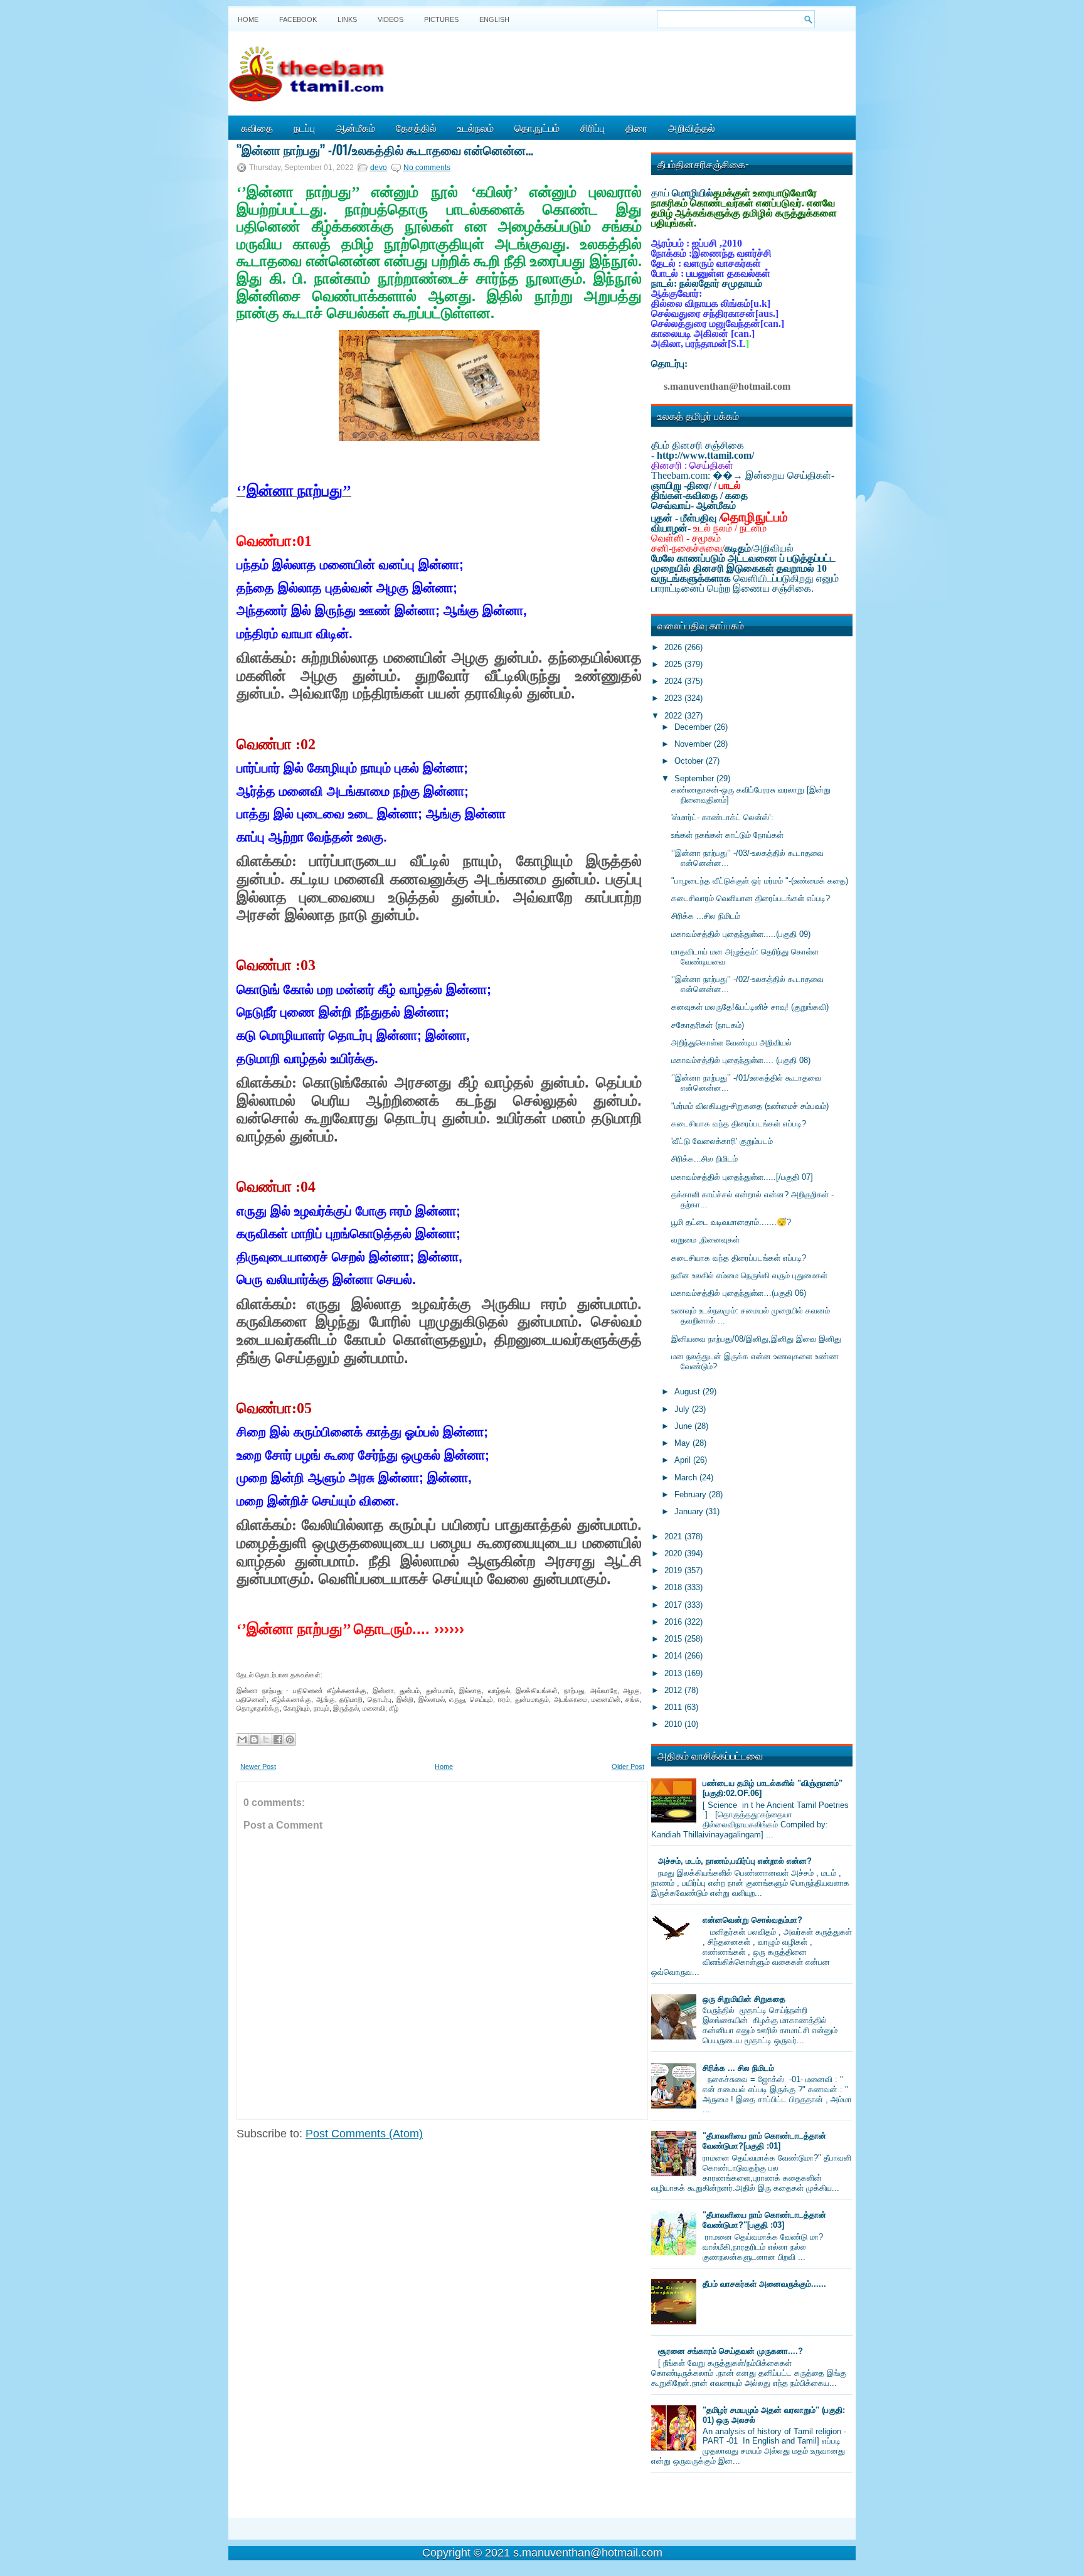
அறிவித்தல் (692, 127)
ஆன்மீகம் (355, 127)
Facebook (298, 19)
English (494, 19)
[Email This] (242, 1740)
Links (347, 19)
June (684, 1426)
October (690, 761)
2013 (674, 1673)
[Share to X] (266, 1740)
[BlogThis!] (254, 1740)
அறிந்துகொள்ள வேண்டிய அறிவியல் (731, 1043)
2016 (674, 1622)
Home (248, 19)
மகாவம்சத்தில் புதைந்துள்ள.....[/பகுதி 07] (742, 1177)
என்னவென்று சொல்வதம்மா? (752, 1920)
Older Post (628, 1766)
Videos (391, 19)
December (694, 727)
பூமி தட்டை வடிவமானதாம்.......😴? (731, 1222)
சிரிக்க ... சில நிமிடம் (738, 2068)
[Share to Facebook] (278, 1740)
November (694, 744)
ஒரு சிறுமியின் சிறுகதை (744, 1999)
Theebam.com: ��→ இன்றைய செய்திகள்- (743, 475)
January (690, 1511)
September (695, 778)
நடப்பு (304, 127)
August (688, 1392)
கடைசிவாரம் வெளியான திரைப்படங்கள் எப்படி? (751, 898)
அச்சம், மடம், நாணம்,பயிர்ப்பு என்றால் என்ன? (735, 1861)
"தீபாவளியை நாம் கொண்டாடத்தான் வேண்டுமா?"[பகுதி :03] (764, 2220)
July (683, 1409)
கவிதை (257, 127)
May (683, 1443)
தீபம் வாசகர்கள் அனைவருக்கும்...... (764, 2284)
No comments (427, 168)
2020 (674, 1553)
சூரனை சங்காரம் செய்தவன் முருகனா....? (731, 2351)
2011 (674, 1707)
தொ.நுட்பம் (537, 127)
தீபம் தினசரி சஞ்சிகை (698, 445)
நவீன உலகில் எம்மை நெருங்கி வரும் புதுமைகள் (749, 1275)
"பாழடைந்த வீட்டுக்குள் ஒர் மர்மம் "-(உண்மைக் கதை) (760, 881)
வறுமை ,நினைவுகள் (705, 1240)
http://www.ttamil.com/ (705, 455)
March (687, 1478)
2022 (674, 716)
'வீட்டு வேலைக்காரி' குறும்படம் (722, 1141)
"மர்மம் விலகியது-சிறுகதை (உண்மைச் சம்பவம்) (750, 1106)
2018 (674, 1587)
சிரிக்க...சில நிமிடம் (704, 1159)
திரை (636, 127)
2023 (674, 698)
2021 (674, 1537)
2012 (674, 1690)
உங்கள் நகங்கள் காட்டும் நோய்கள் (727, 835)
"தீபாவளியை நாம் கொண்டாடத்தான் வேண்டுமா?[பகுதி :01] (764, 2141)
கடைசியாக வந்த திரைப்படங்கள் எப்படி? (739, 1124)
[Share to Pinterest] (290, 1740)
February (692, 1494)
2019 (674, 1570)
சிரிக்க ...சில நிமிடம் (706, 916)
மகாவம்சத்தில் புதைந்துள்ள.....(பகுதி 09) (741, 934)
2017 (674, 1605)
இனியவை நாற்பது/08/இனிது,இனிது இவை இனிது (756, 1339)
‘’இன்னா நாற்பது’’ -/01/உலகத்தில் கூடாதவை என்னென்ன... (385, 149)
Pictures (441, 19)
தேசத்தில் (416, 127)
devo (379, 168)
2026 (674, 647)
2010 (674, 1724)
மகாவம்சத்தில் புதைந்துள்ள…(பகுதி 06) (739, 1293)
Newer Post (258, 1766)
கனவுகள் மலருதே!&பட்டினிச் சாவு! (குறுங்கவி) (750, 1007)
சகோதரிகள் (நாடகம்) (708, 1025)
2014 (674, 1656)
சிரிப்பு (592, 127)
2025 (674, 664)
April (684, 1460)
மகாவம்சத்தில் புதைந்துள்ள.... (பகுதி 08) (741, 1060)
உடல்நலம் (476, 127)
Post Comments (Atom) (364, 2134)
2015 (674, 1639)
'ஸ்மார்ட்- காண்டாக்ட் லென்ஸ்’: (722, 817)
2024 (674, 681)
